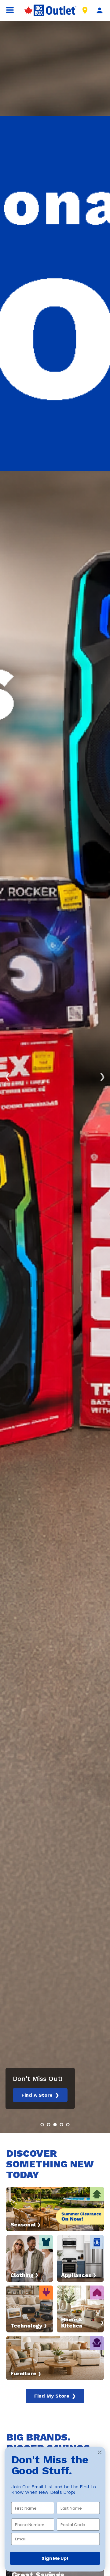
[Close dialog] (100, 2452)
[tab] (42, 2125)
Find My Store (55, 2396)
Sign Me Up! (55, 2558)
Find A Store (40, 2095)
